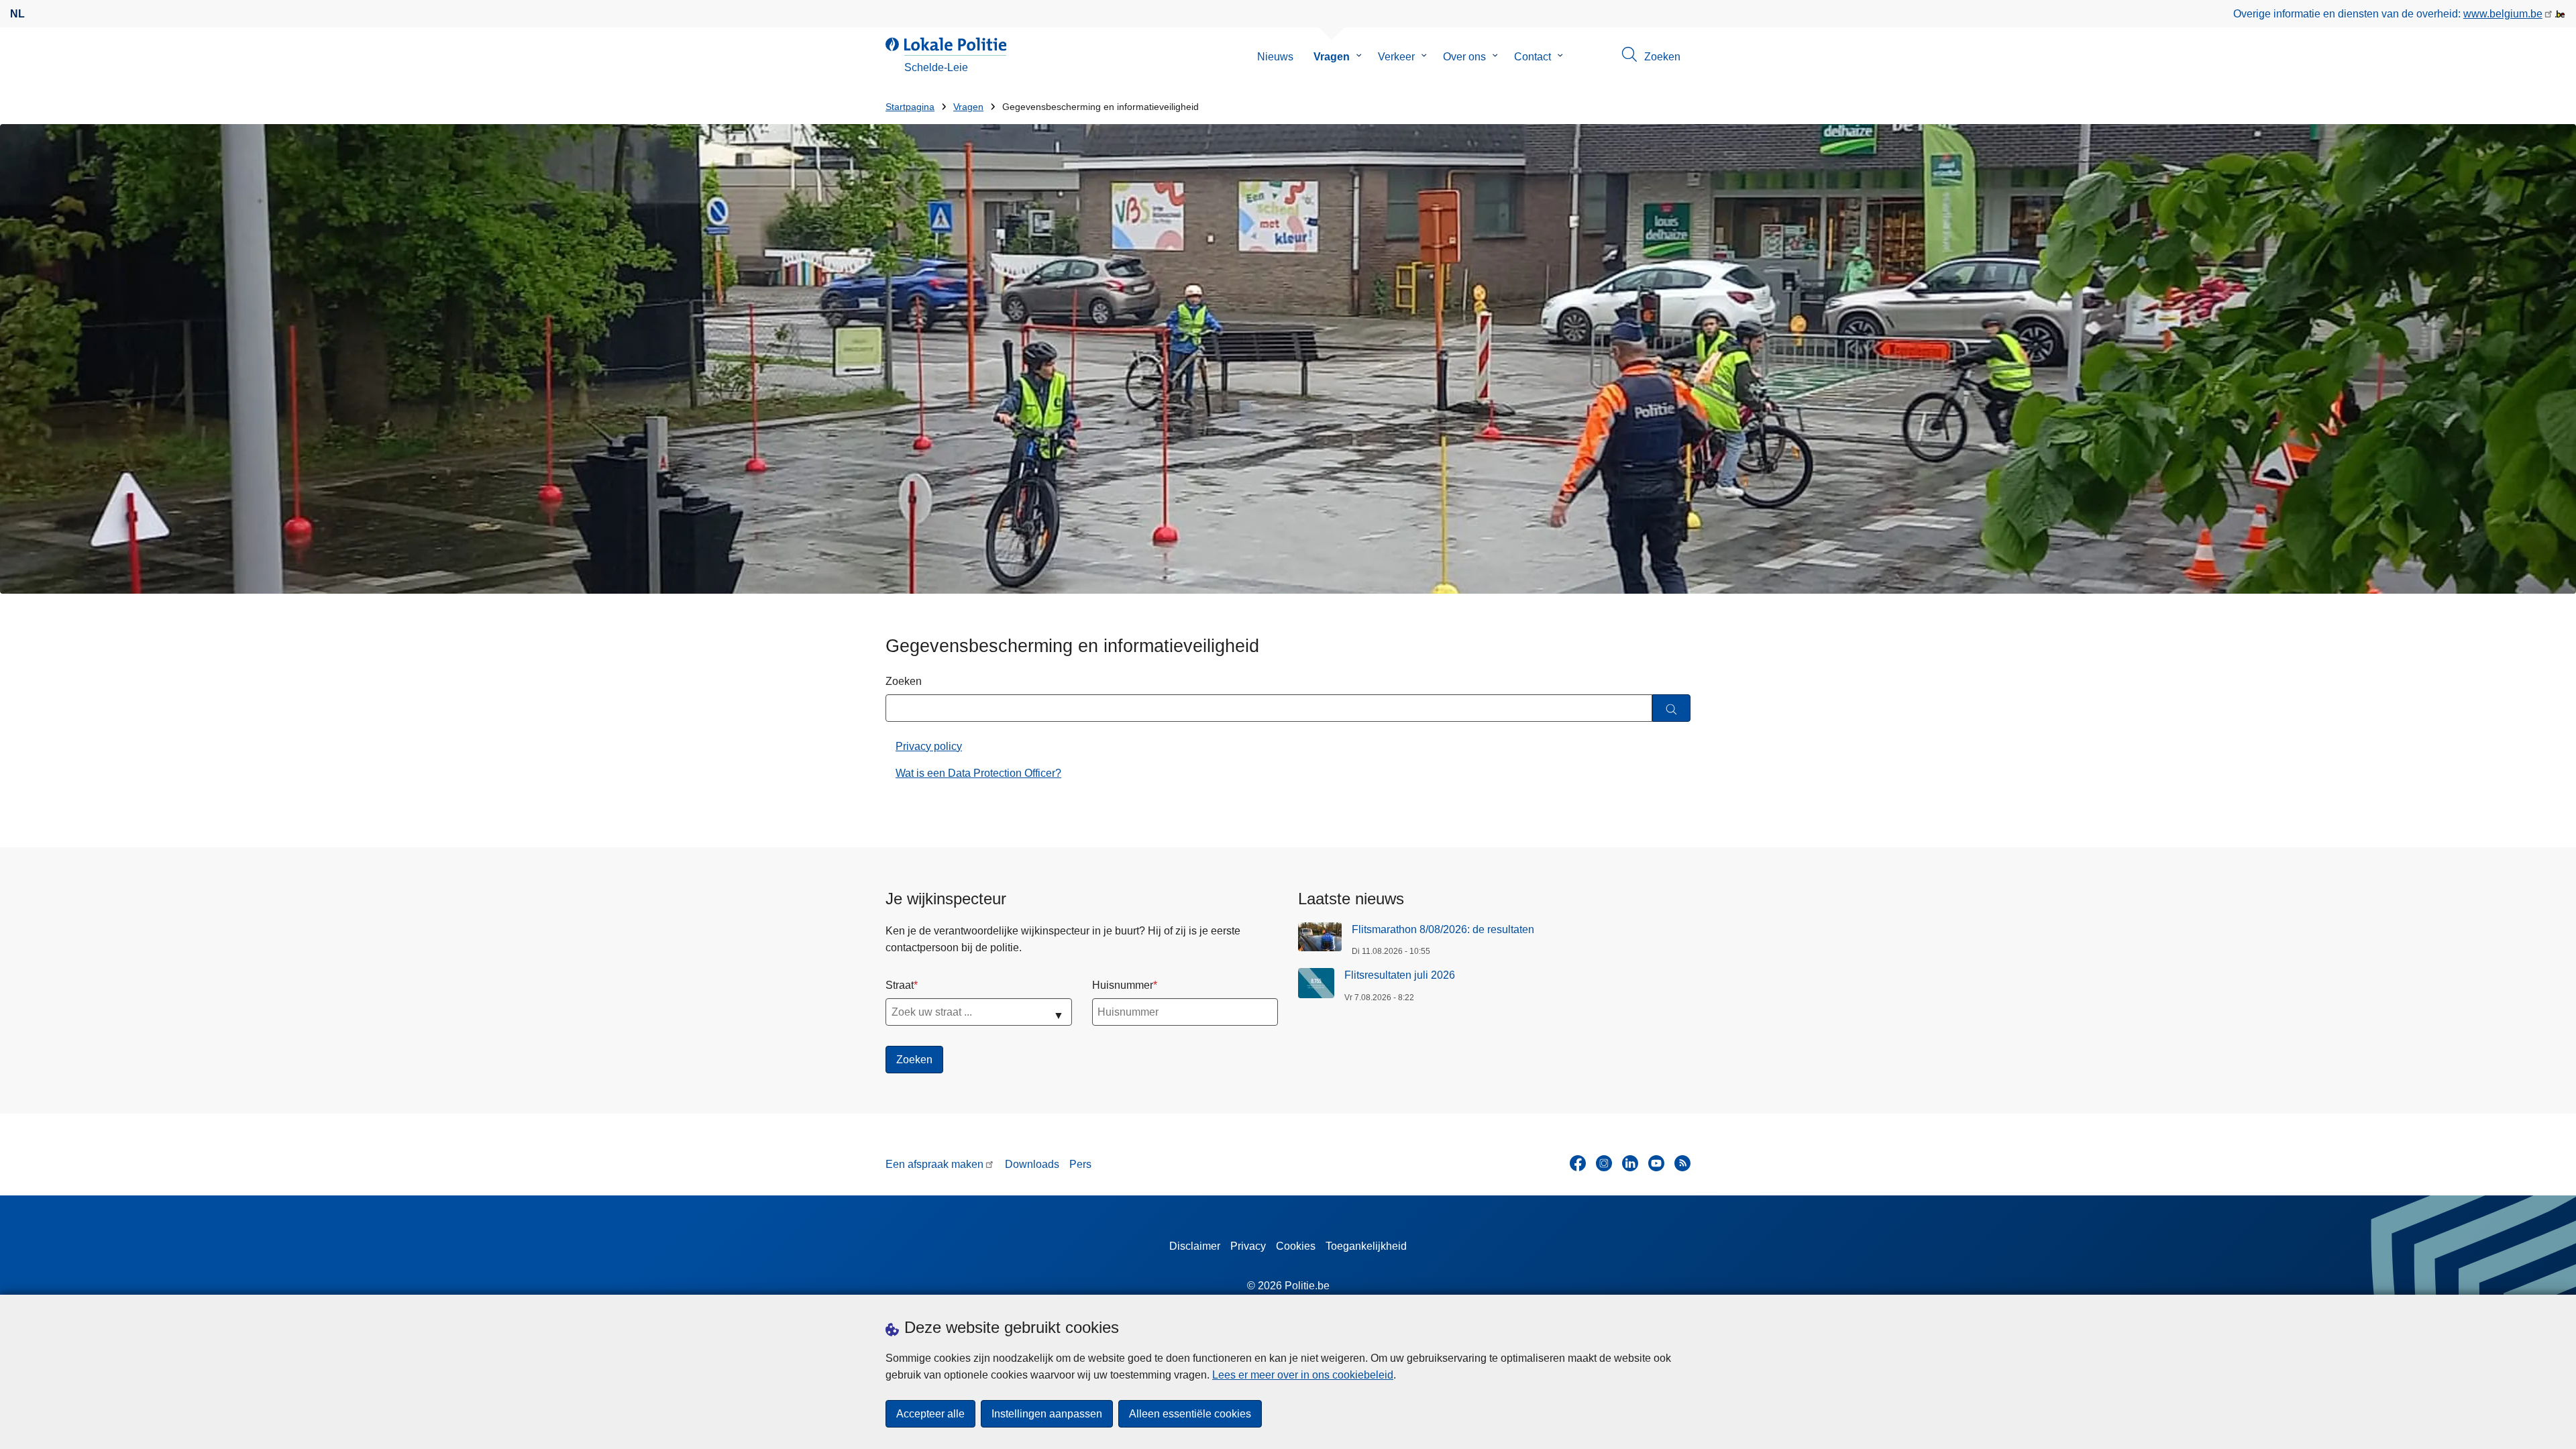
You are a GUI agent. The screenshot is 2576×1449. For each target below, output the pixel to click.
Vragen (1332, 57)
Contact (1533, 57)
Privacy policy (929, 746)
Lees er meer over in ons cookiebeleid (1303, 1375)
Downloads (1032, 1164)
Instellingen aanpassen (1047, 1414)
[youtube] (1656, 1163)
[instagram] (1604, 1163)
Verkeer (1396, 57)
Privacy (1248, 1246)
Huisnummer (1123, 985)
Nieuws (1275, 57)
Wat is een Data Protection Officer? (978, 773)
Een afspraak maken (934, 1164)
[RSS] (1682, 1163)
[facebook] (1578, 1163)
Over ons (1464, 57)
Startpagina (910, 107)
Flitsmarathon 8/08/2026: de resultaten (1443, 929)
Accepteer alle (930, 1414)
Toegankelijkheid (1366, 1246)
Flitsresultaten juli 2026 (1400, 975)
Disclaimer (1195, 1246)
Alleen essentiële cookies (1190, 1414)
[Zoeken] (1671, 708)
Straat (900, 985)
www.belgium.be (2503, 14)
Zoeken (904, 681)
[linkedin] (1630, 1163)
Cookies (1296, 1246)
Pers (1080, 1164)
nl (17, 14)
